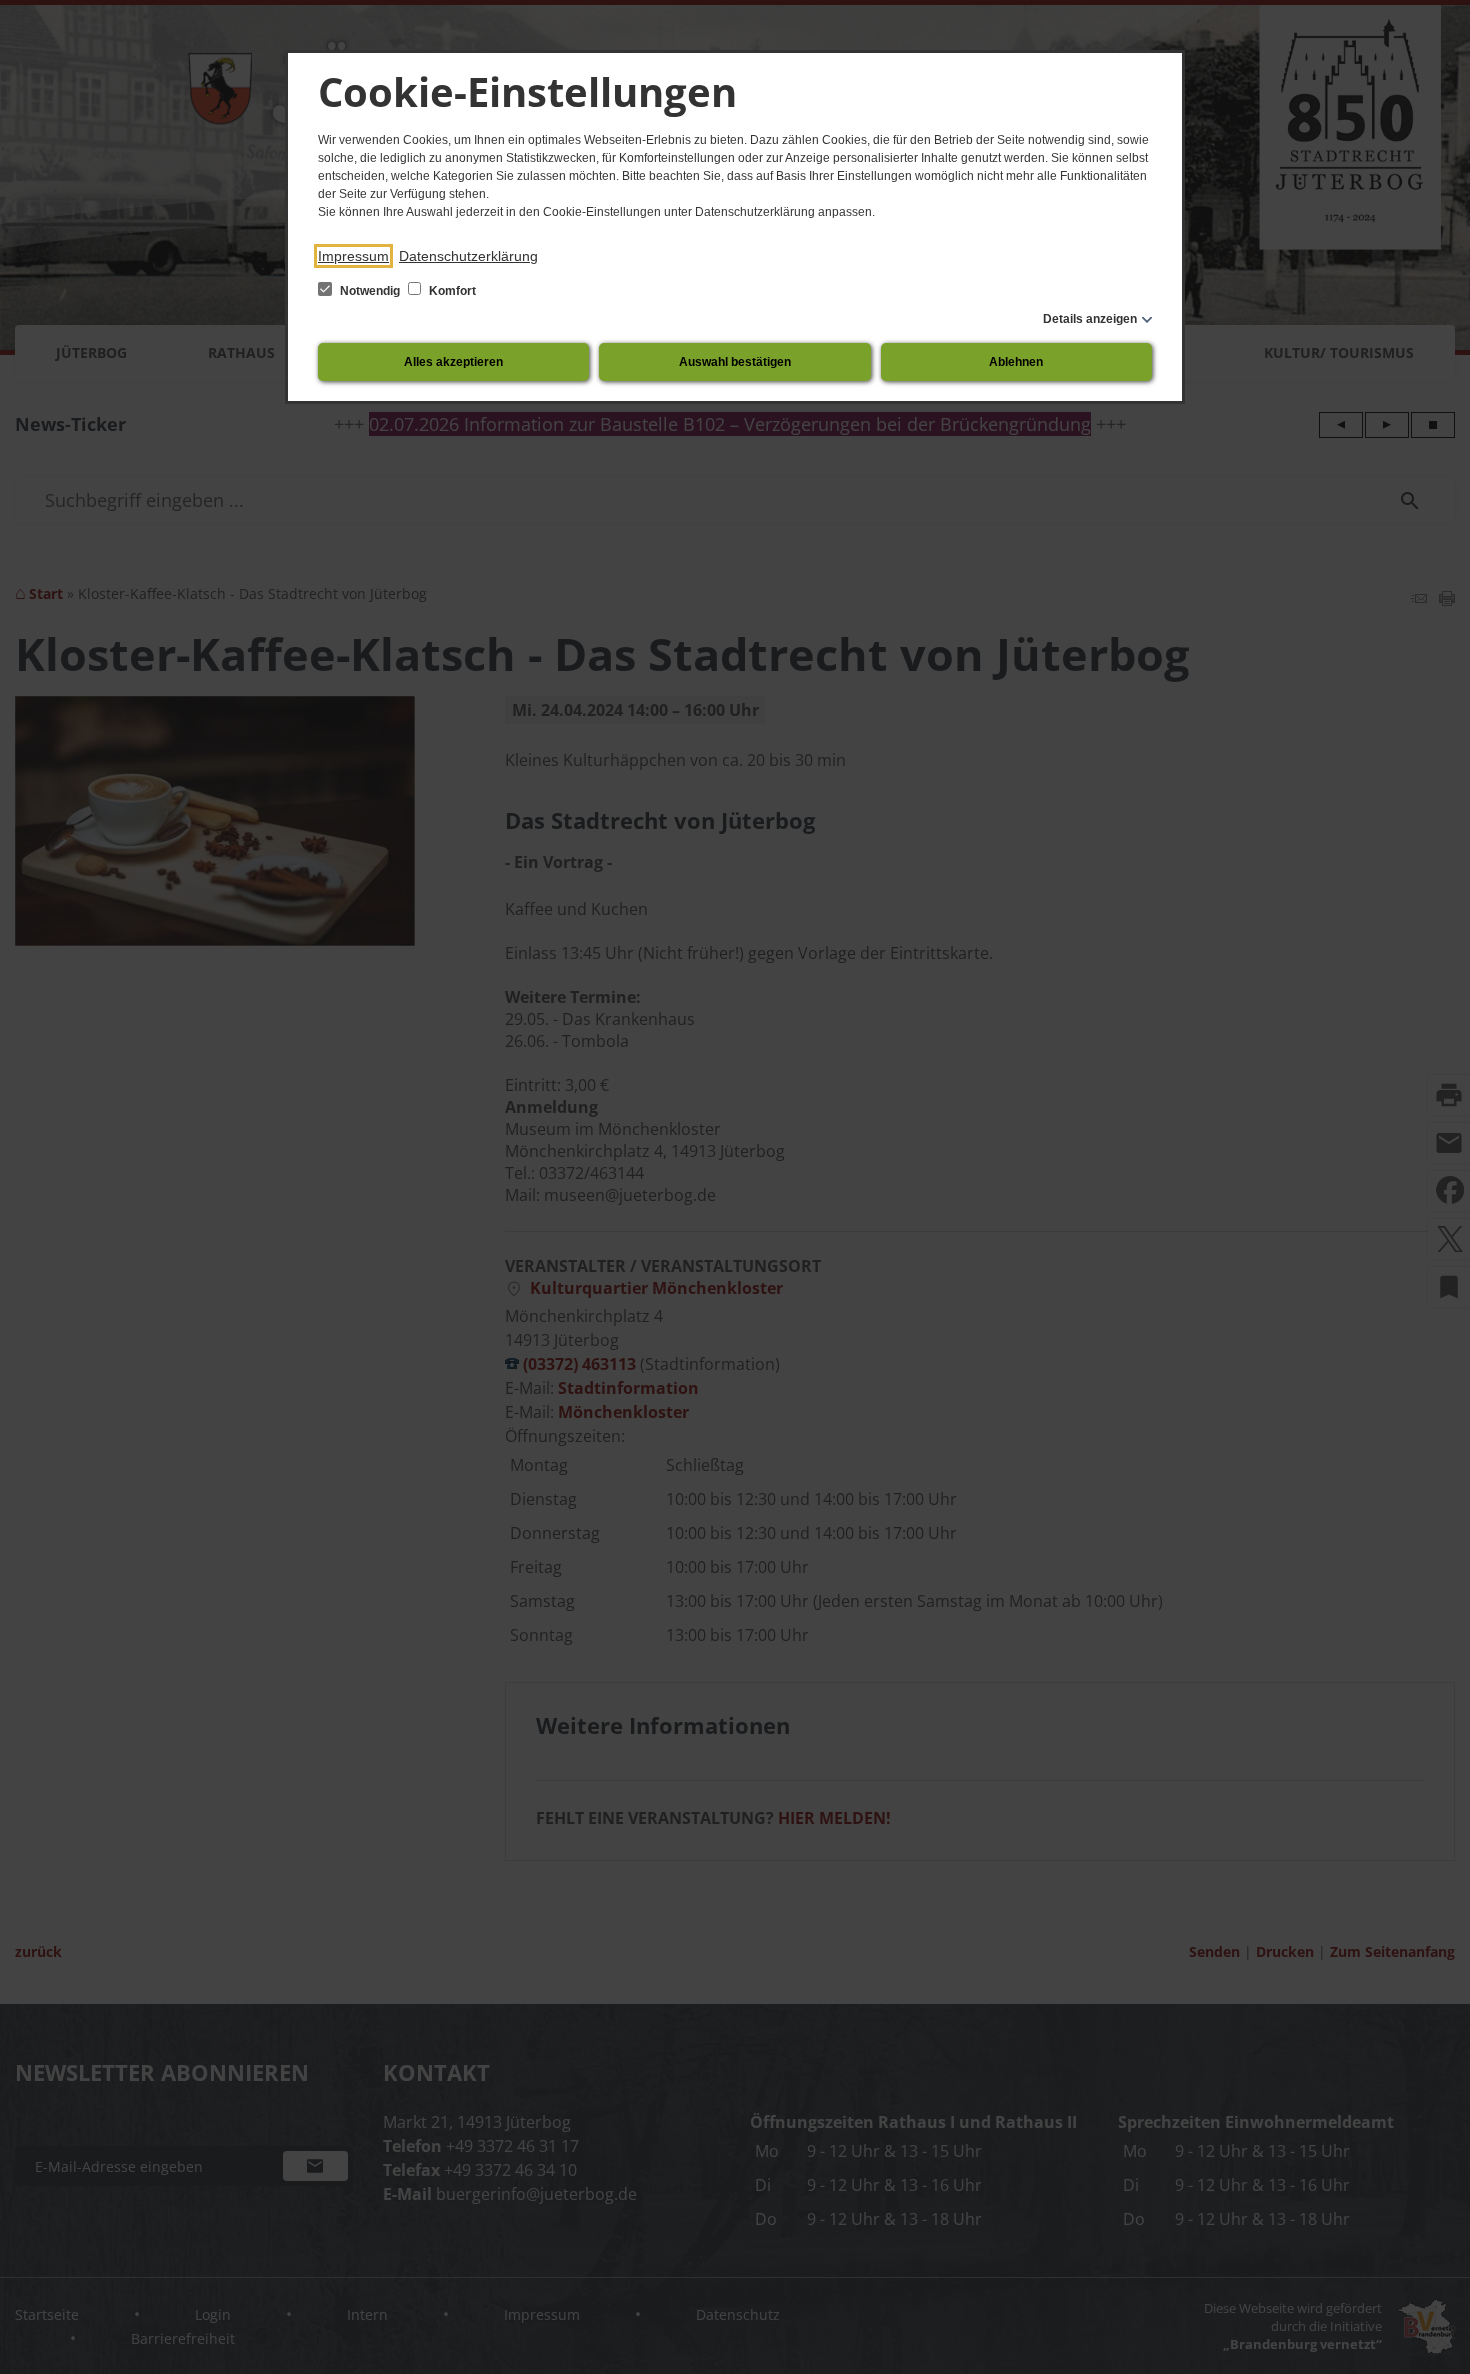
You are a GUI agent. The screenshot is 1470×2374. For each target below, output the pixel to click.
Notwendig (370, 291)
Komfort (451, 291)
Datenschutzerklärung (468, 256)
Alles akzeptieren (453, 362)
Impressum (353, 256)
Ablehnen (1016, 362)
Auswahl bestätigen (735, 362)
